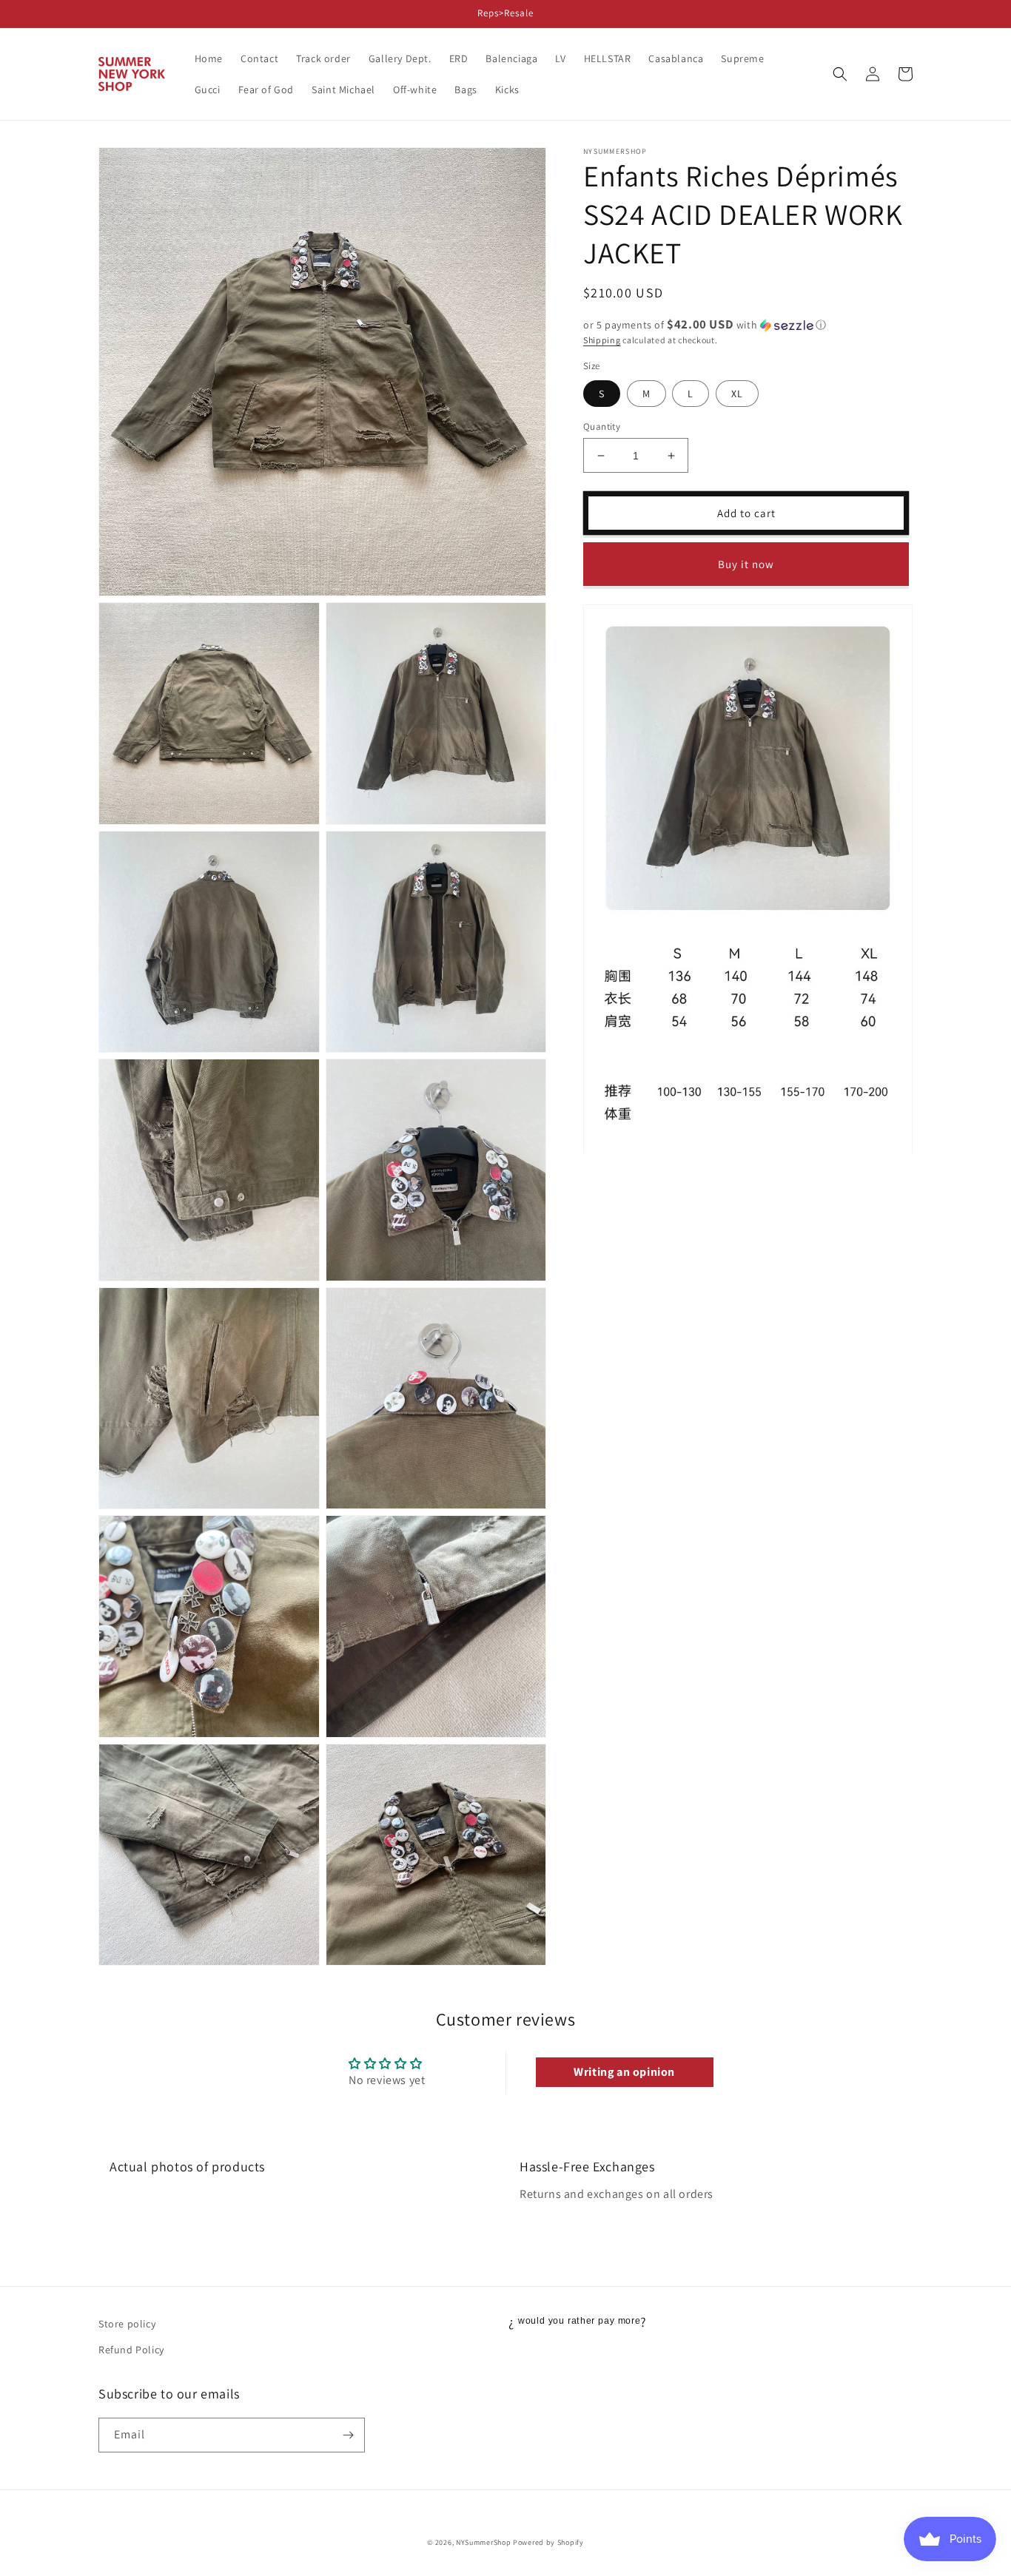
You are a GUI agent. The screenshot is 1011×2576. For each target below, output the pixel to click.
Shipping (602, 340)
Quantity (602, 426)
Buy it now (746, 564)
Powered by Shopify (548, 2542)
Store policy (127, 2324)
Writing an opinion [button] (624, 2072)
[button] (840, 74)
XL (737, 394)
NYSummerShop (483, 2542)
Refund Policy (131, 2350)
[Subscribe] (348, 2435)
